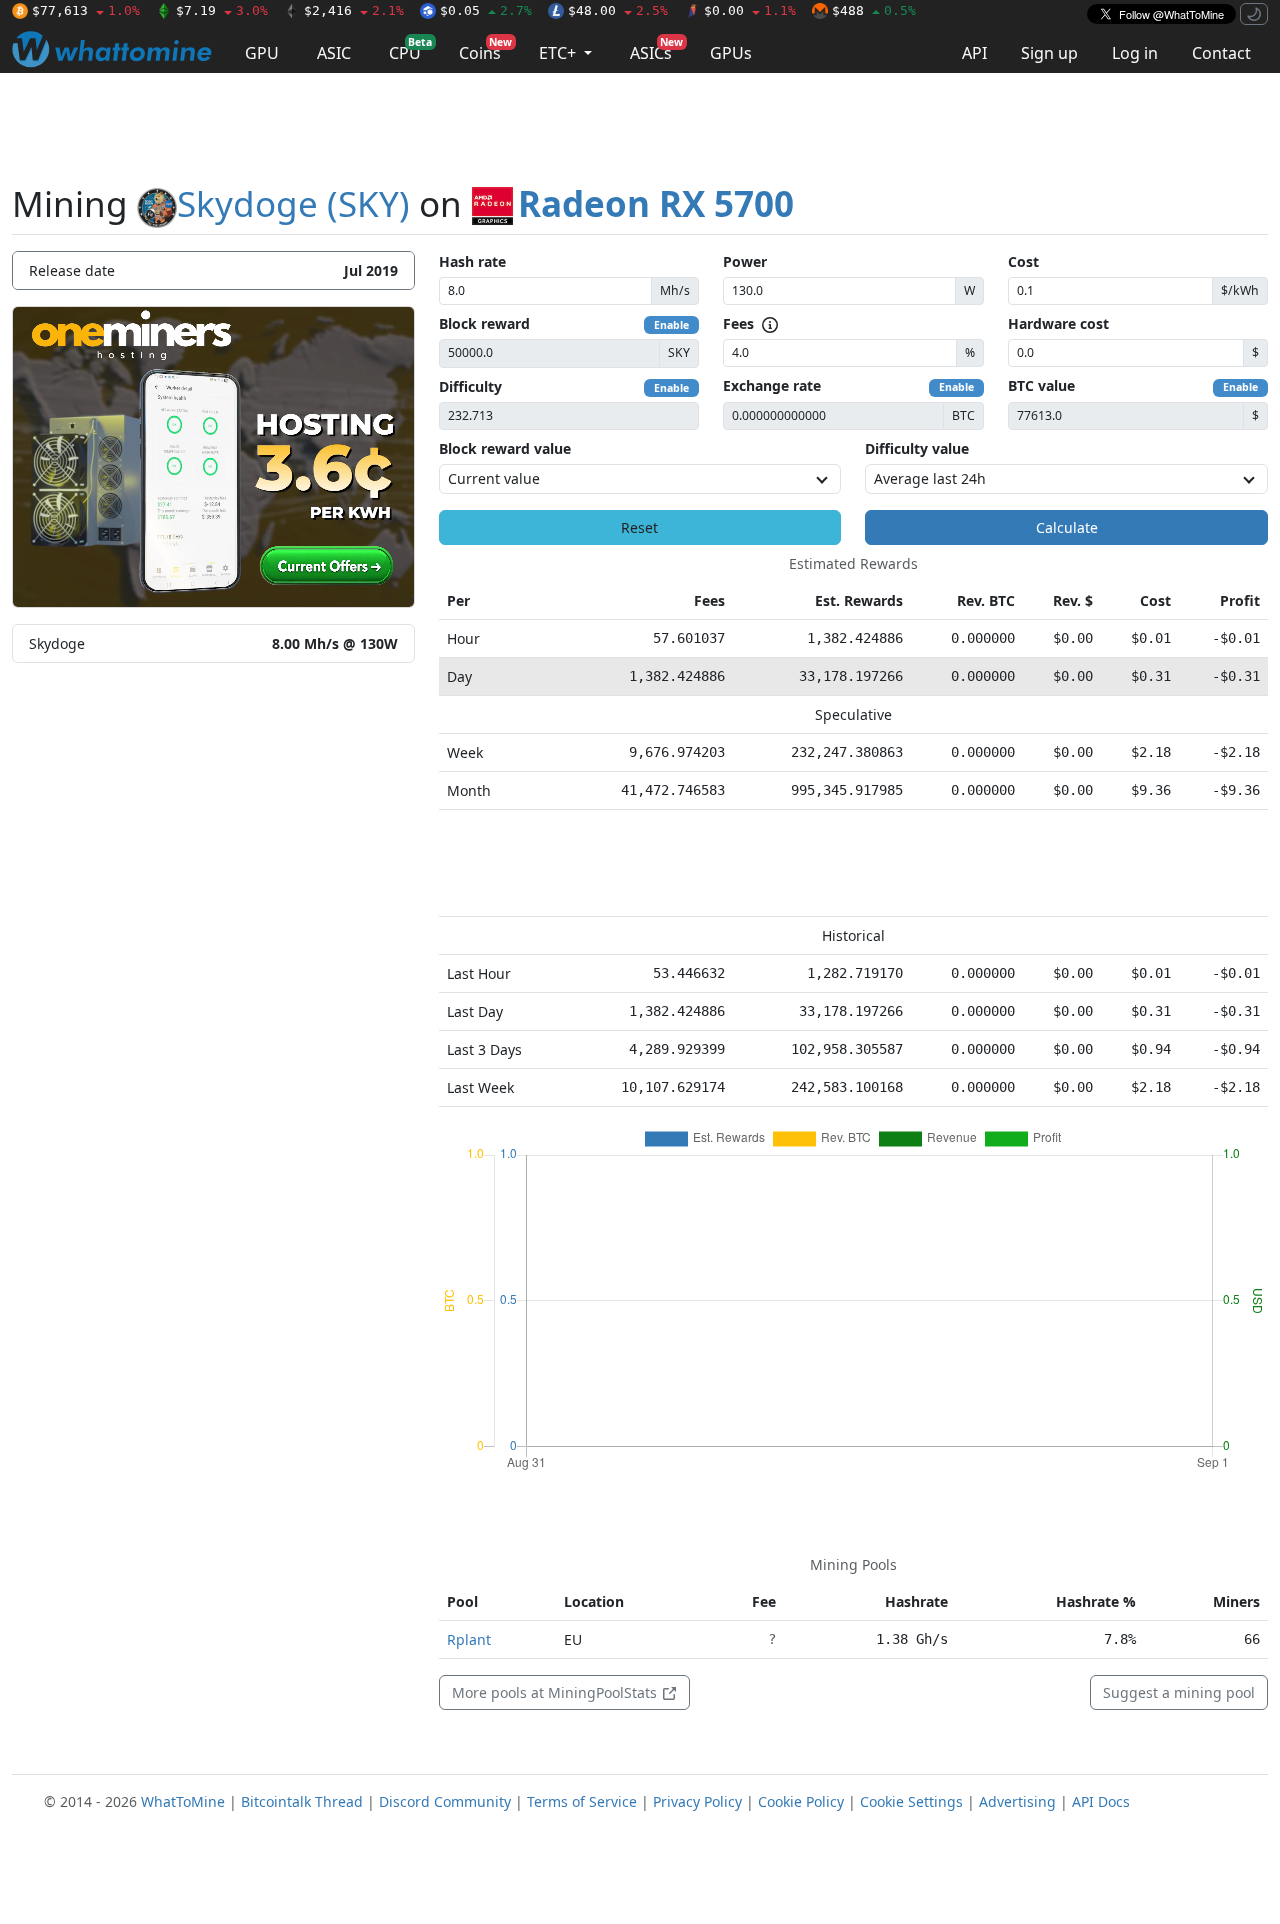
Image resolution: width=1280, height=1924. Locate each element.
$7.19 (222, 10)
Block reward (484, 323)
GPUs (731, 53)
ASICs (656, 49)
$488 (874, 10)
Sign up (1049, 53)
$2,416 (354, 10)
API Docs (1101, 1801)
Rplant (469, 1639)
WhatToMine (183, 1801)
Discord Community (445, 1801)
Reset (639, 527)
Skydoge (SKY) (293, 203)
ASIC (334, 53)
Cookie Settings (911, 1801)
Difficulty (470, 386)
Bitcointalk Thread (302, 1801)
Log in (1135, 53)
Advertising (1017, 1801)
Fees (738, 323)
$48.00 (618, 10)
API (974, 53)
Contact (1221, 53)
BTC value (1041, 385)
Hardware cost (1058, 323)
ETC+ (559, 53)
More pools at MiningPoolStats (556, 1692)
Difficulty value (917, 448)
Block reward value (505, 448)
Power (745, 261)
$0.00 (750, 10)
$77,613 (86, 10)
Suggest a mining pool (1179, 1692)
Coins (485, 49)
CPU (410, 49)
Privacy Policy (697, 1801)
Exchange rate (772, 385)
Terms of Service (582, 1801)
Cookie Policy (801, 1801)
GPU (262, 53)
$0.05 (486, 10)
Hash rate (472, 261)
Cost (1023, 261)
